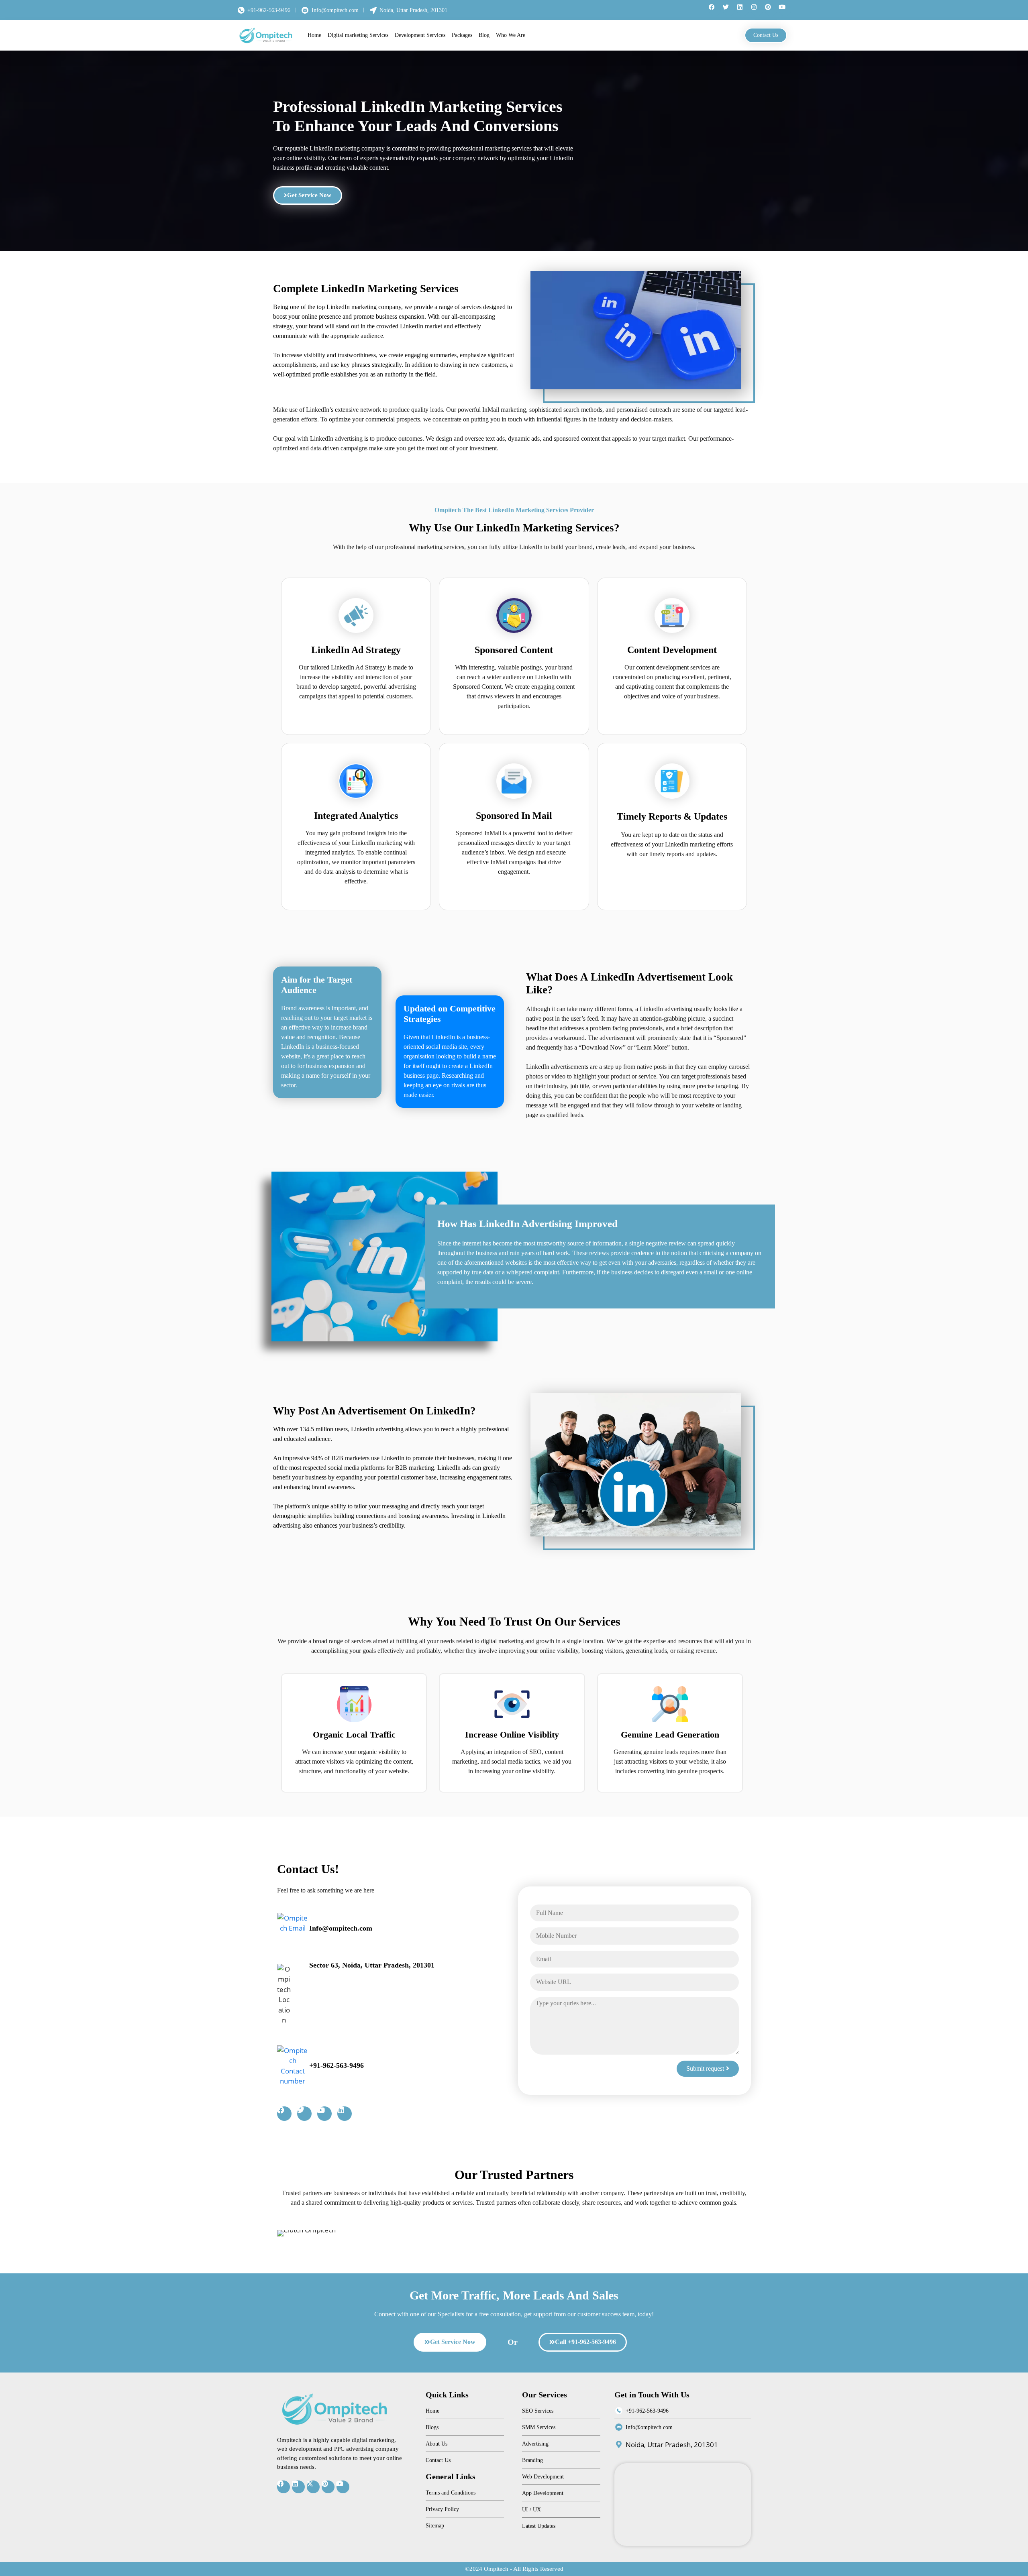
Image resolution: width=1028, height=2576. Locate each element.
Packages (462, 35)
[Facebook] (715, 10)
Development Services (420, 35)
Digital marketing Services (358, 35)
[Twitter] (729, 10)
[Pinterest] (771, 10)
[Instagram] (757, 10)
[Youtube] (785, 10)
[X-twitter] (313, 2487)
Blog (484, 35)
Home (314, 35)
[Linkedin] (743, 10)
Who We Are (511, 35)
